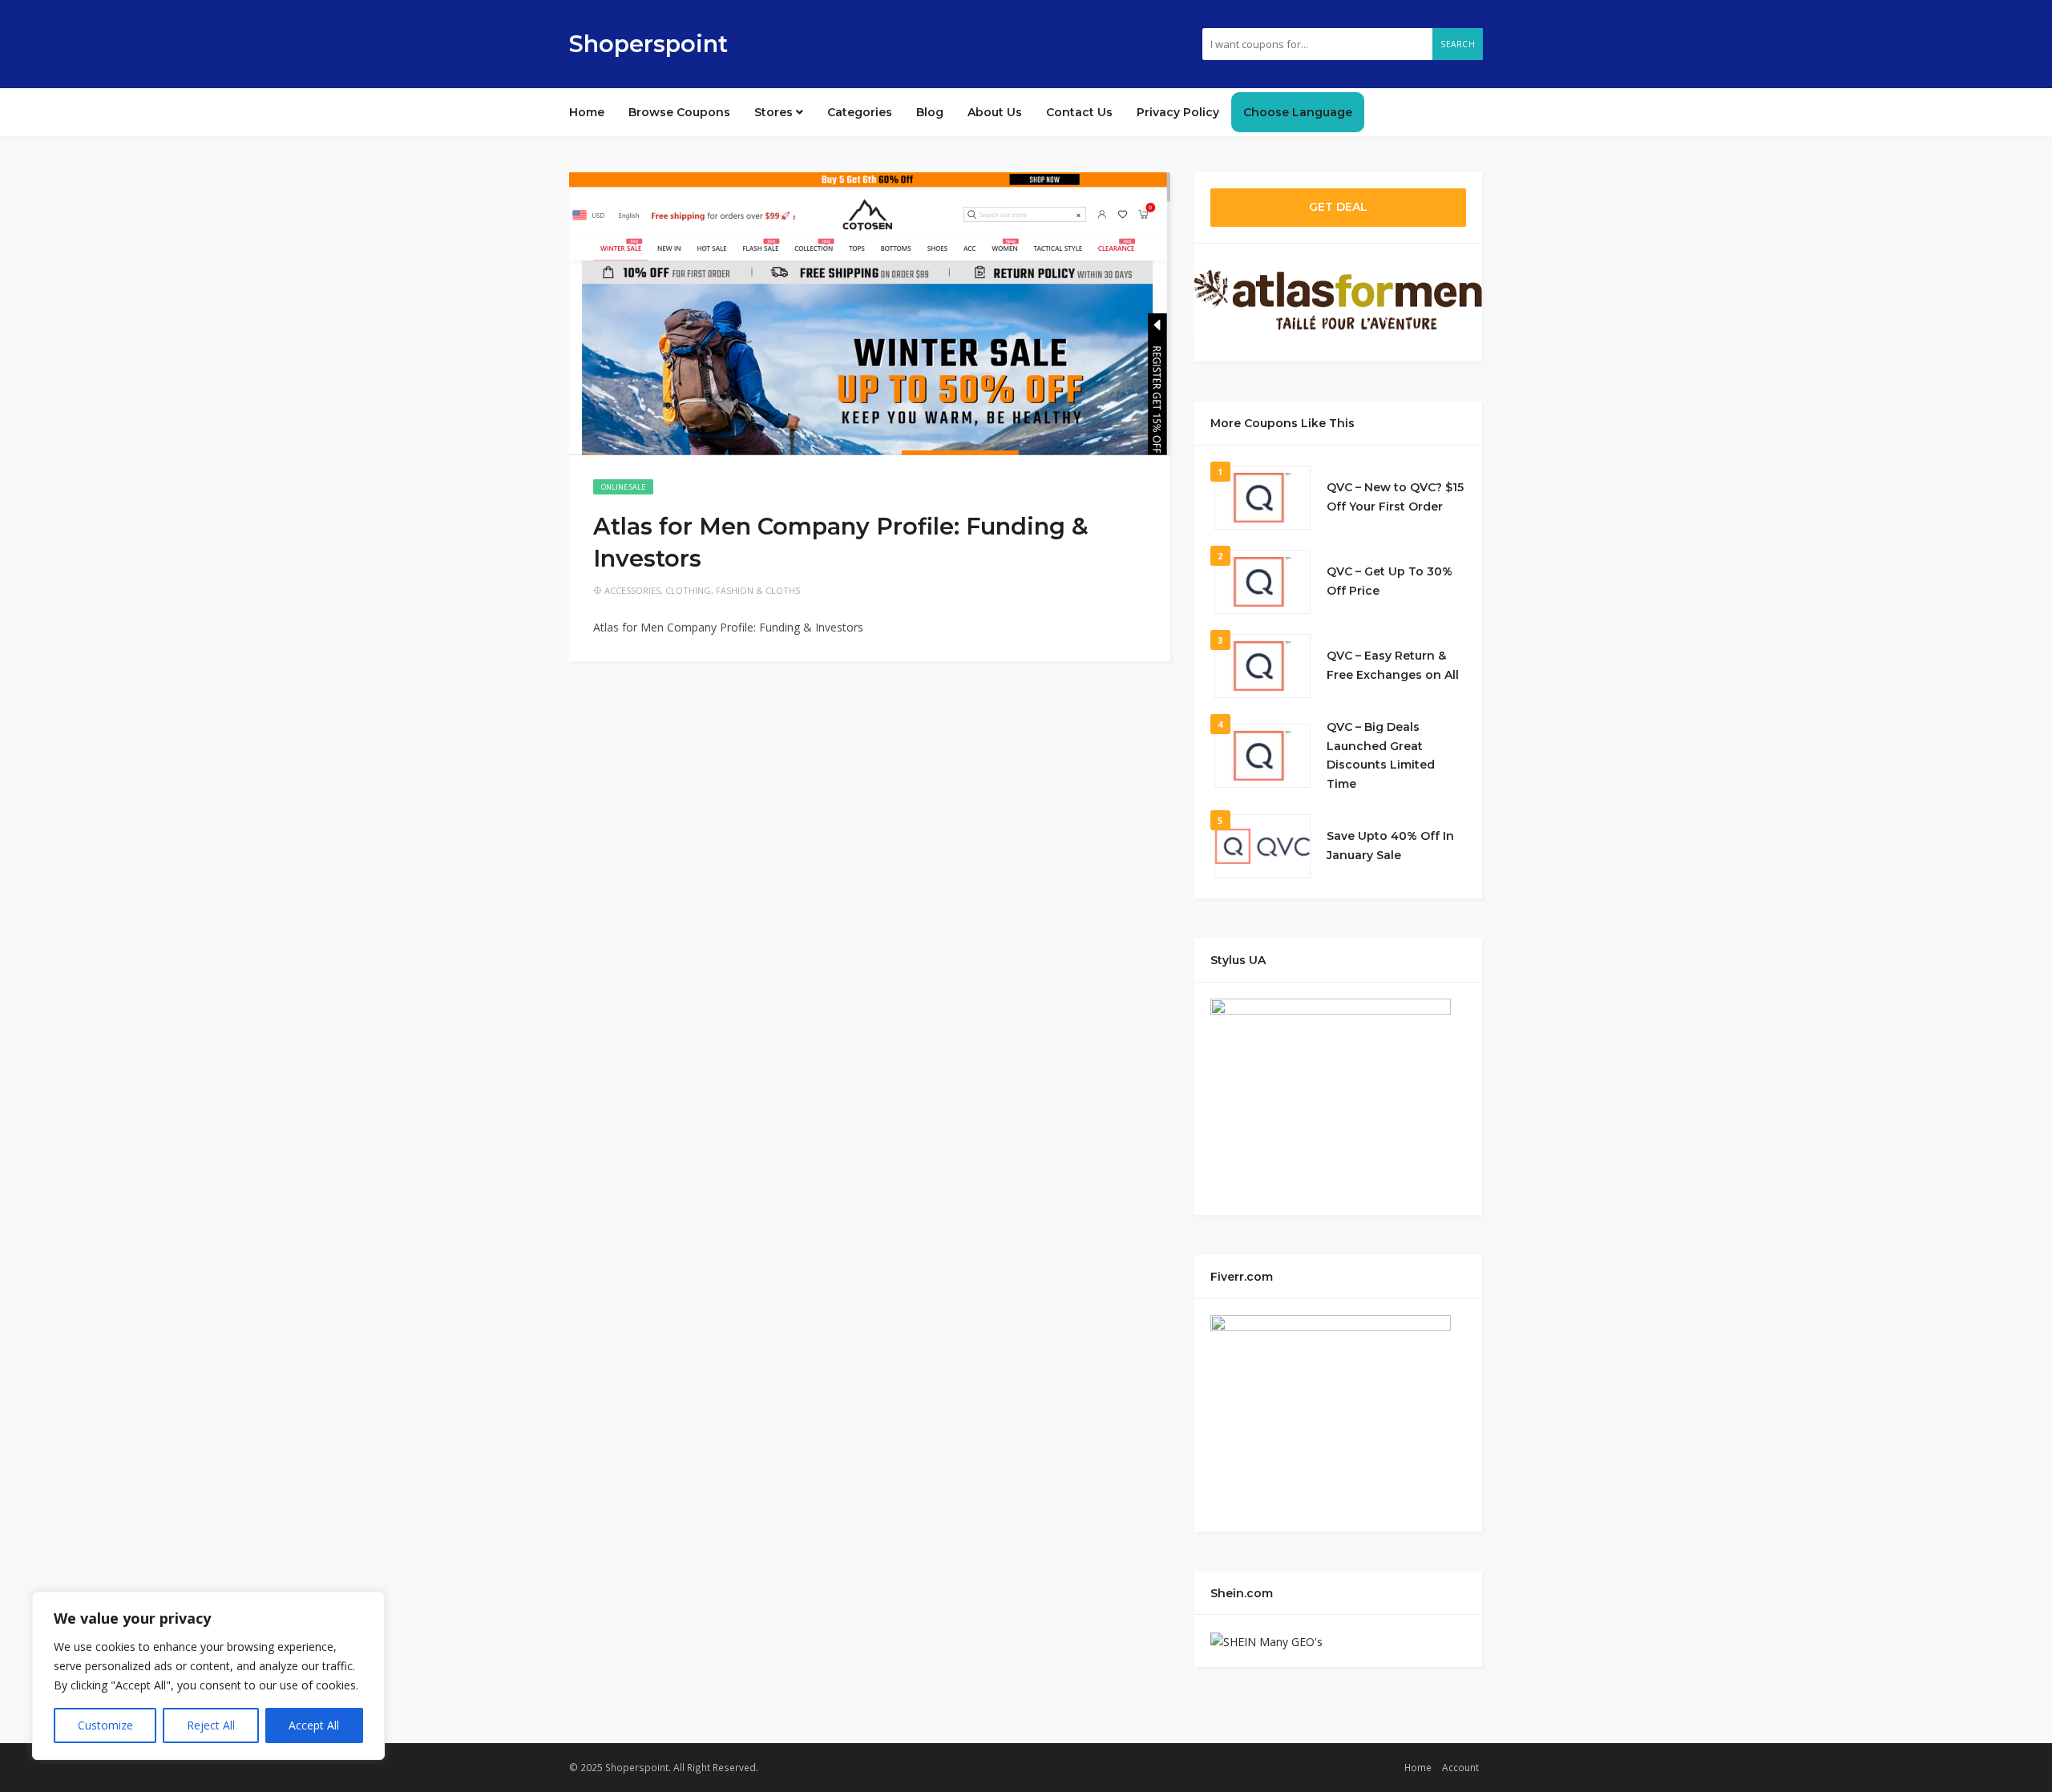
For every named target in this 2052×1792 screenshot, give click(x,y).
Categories (860, 112)
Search (1458, 44)
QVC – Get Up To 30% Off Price (1390, 581)
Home (587, 112)
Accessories (632, 590)
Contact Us (1079, 112)
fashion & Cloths (758, 590)
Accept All (314, 1725)
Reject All (211, 1725)
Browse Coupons (679, 112)
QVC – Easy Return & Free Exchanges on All (1393, 665)
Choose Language (1298, 112)
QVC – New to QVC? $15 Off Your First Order (1395, 497)
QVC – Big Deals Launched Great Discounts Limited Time (1381, 755)
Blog (930, 112)
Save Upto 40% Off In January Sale (1390, 846)
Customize (105, 1725)
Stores (775, 112)
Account (1460, 1767)
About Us (995, 112)
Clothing (688, 590)
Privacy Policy (1178, 112)
